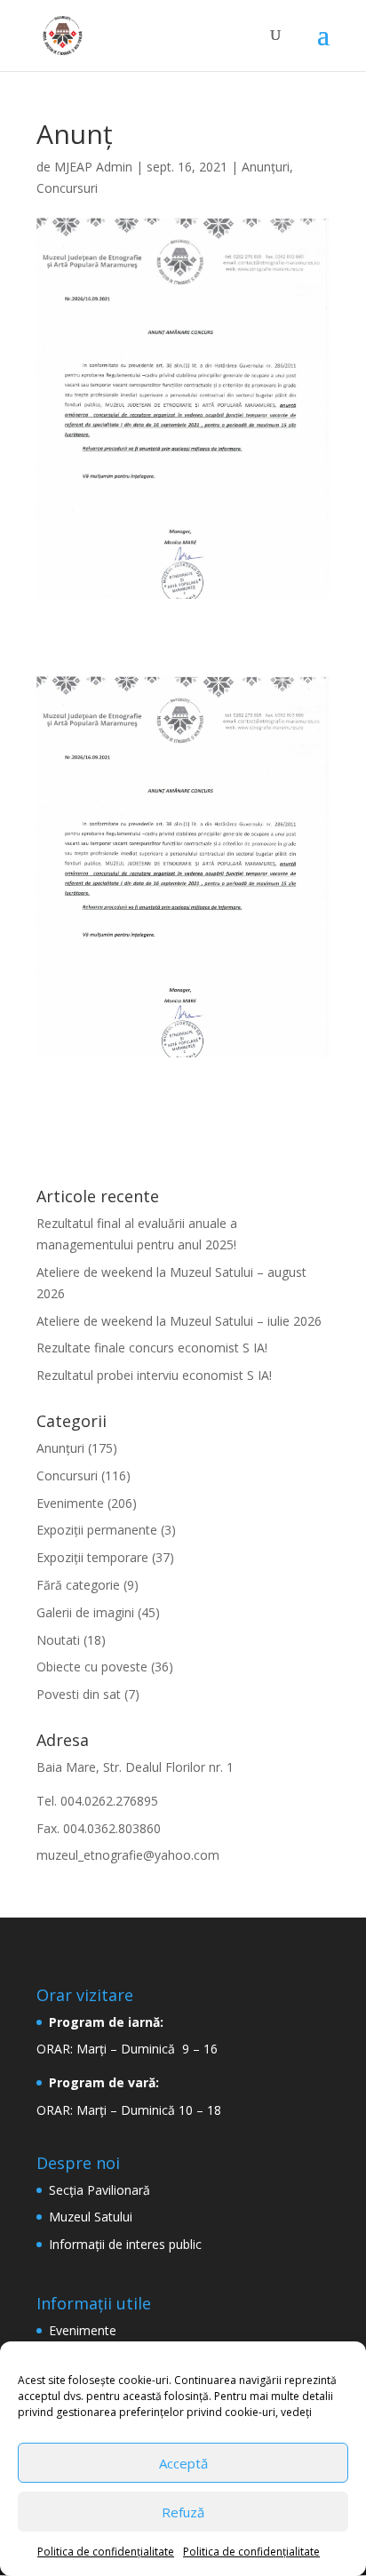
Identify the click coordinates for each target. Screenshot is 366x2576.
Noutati (58, 1640)
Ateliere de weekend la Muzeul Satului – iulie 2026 (179, 1321)
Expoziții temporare (92, 1557)
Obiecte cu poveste (92, 1667)
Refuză (183, 2512)
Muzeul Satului (91, 2217)
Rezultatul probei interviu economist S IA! (154, 1375)
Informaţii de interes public (125, 2244)
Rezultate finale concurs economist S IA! (152, 1348)
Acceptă (183, 2463)
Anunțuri (266, 167)
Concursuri (67, 188)
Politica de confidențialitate (106, 2552)
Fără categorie (78, 1585)
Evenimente (70, 1503)
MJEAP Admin (93, 167)
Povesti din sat (79, 1694)
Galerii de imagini (85, 1612)
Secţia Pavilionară (99, 2190)
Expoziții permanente (97, 1530)
